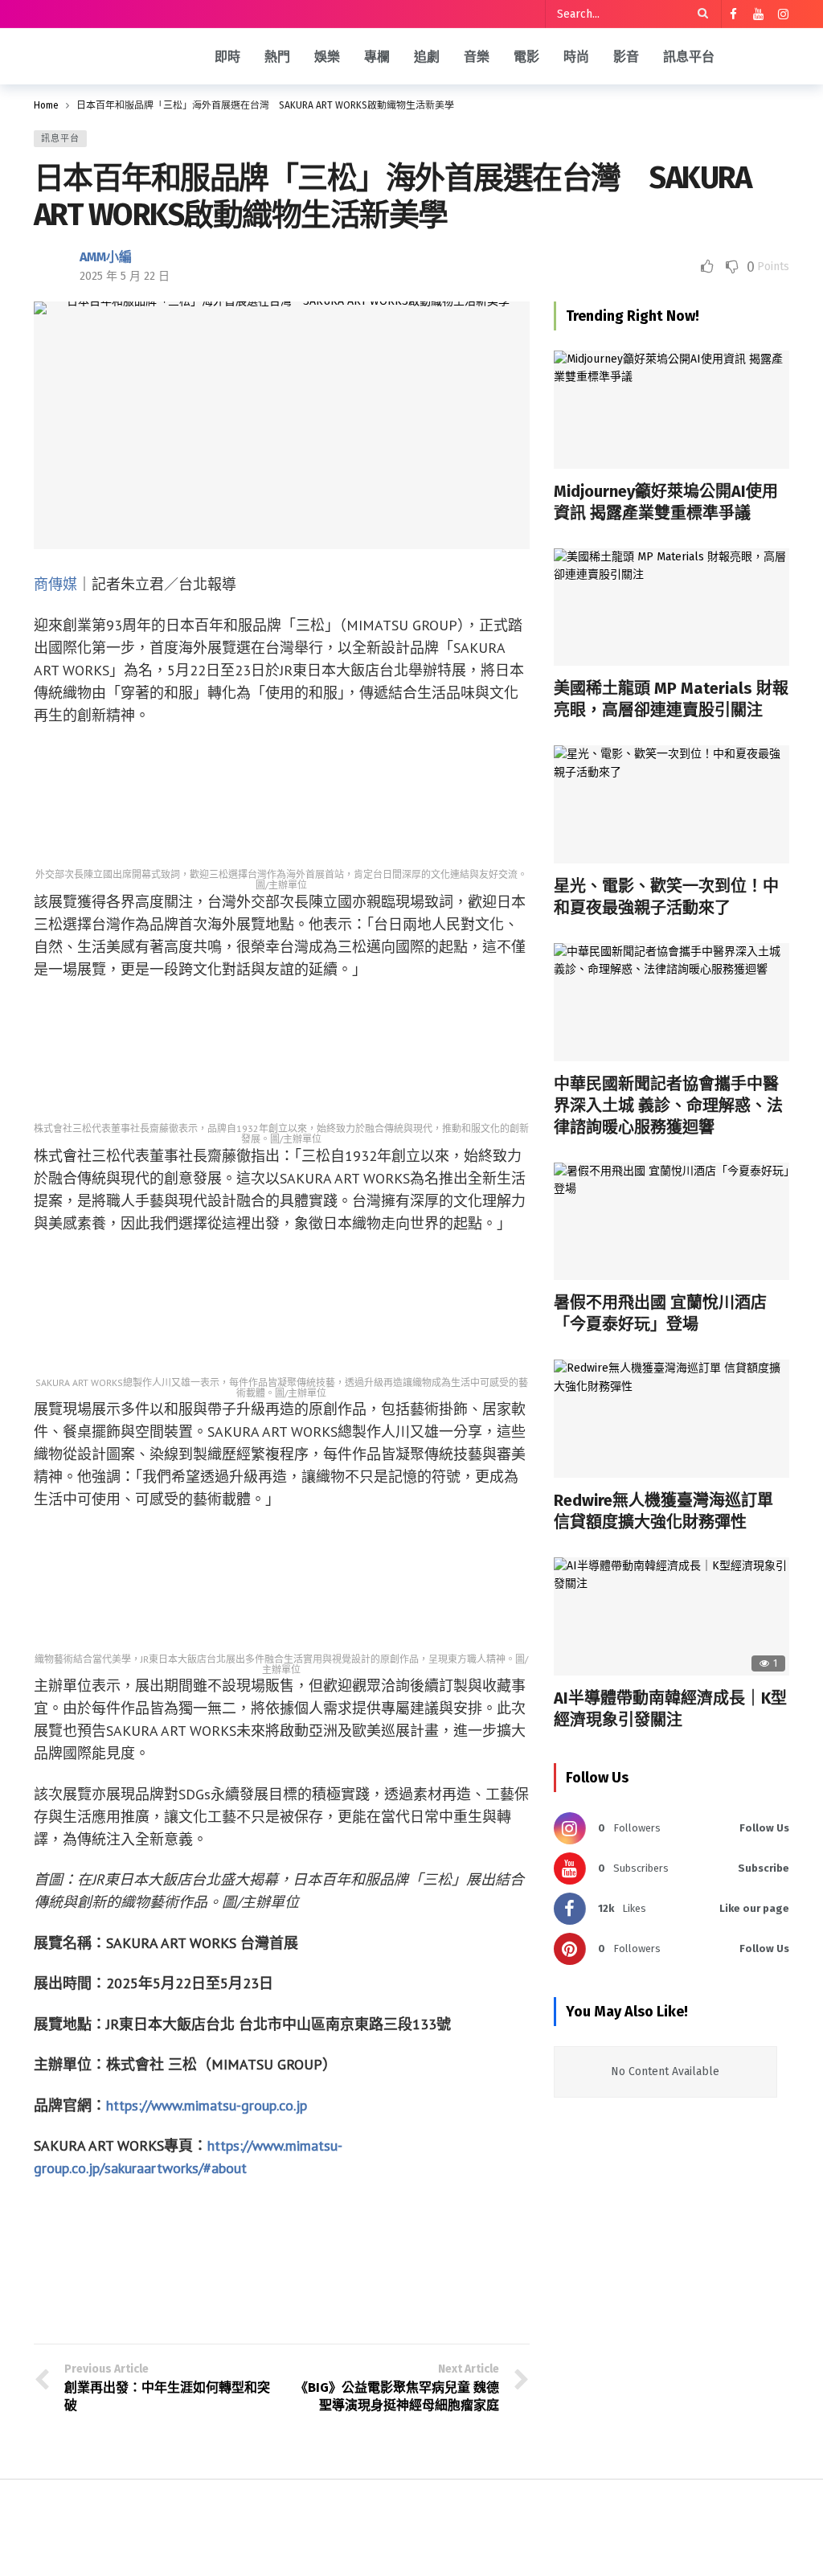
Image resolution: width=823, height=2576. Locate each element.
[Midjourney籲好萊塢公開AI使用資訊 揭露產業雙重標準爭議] (672, 410)
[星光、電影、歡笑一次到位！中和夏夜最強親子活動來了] (672, 804)
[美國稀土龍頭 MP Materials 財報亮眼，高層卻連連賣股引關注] (672, 607)
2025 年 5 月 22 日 (125, 276)
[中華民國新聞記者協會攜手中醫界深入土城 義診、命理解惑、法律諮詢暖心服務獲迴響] (672, 1002)
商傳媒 (55, 584)
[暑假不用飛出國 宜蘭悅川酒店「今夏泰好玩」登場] (672, 1222)
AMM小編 (106, 257)
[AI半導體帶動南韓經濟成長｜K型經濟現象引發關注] (672, 1616)
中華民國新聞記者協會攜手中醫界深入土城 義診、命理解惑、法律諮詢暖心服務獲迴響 (668, 1105)
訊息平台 (60, 139)
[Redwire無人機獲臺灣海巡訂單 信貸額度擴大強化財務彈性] (672, 1419)
